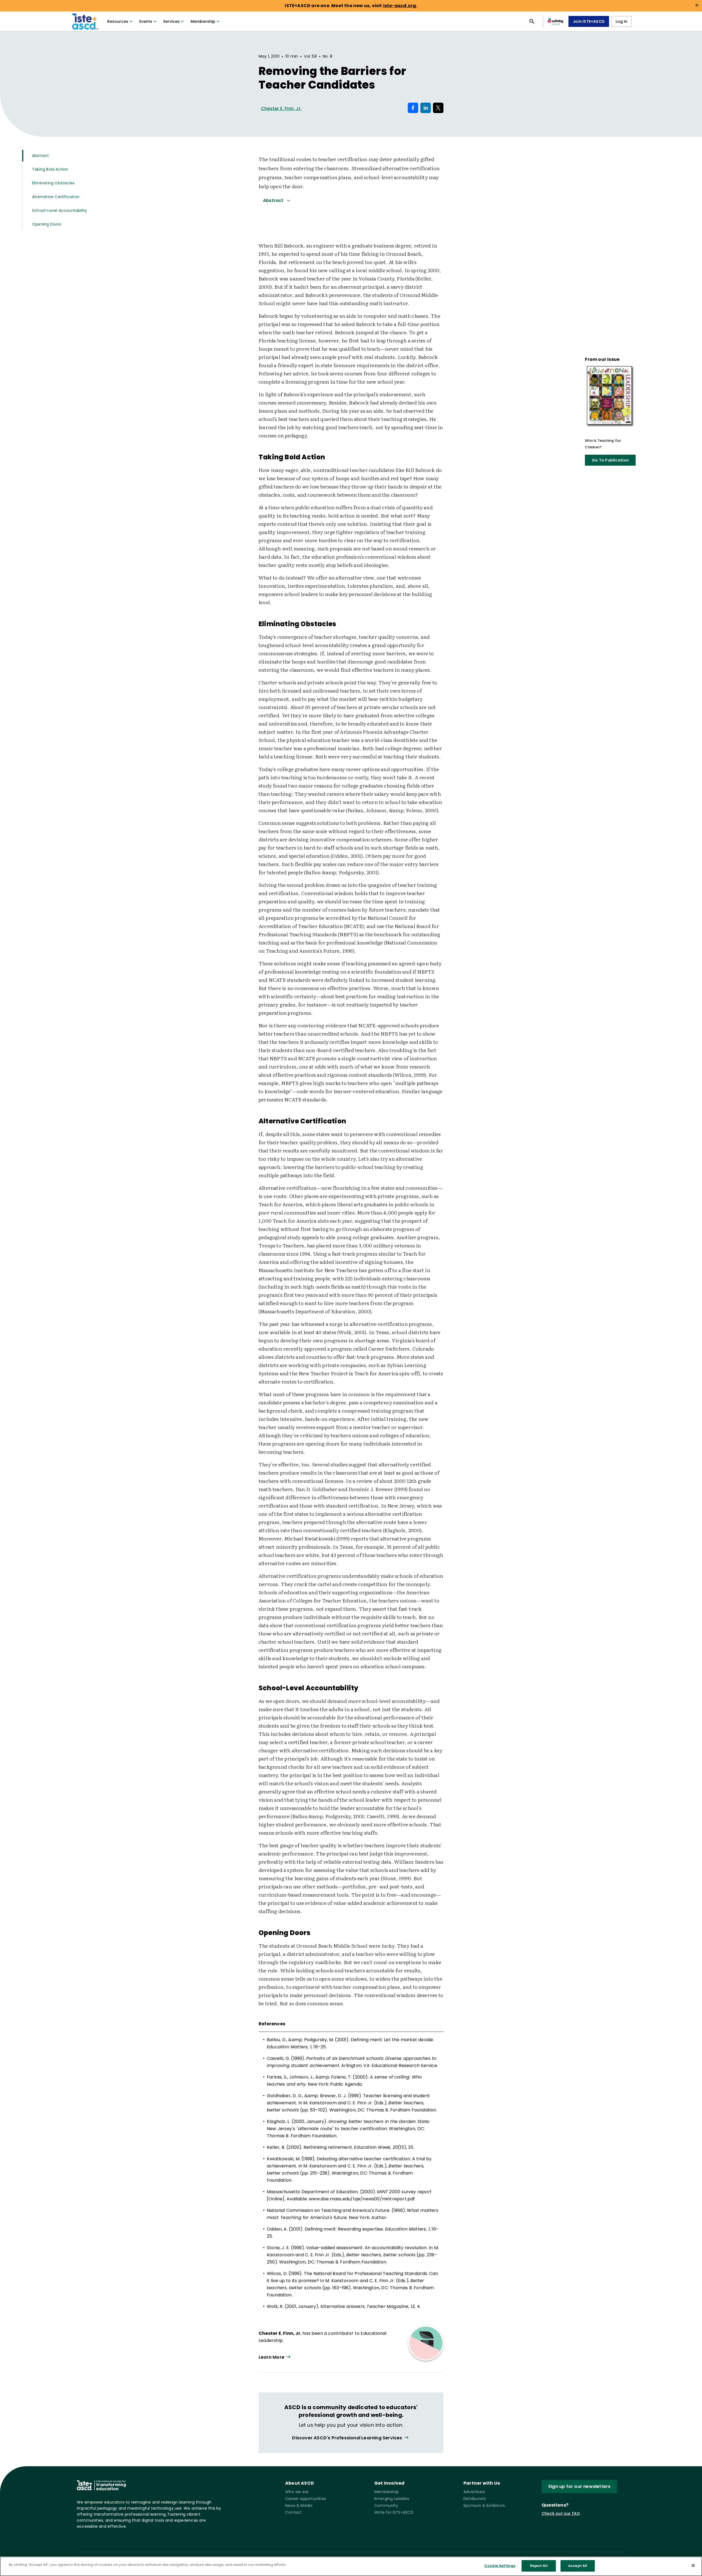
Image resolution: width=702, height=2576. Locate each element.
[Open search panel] (532, 21)
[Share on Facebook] (413, 108)
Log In (622, 21)
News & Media (299, 2505)
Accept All (578, 2566)
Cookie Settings (500, 2566)
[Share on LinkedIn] (426, 108)
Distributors (475, 2499)
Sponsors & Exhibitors (484, 2505)
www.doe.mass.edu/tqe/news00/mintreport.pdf (362, 2199)
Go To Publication (610, 460)
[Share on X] (438, 108)
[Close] (693, 2565)
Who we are (297, 2492)
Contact (293, 2512)
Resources (118, 21)
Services (171, 21)
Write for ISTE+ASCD (394, 2512)
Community (386, 2505)
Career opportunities (306, 2499)
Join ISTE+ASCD (589, 21)
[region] (351, 2566)
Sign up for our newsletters (579, 2486)
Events (146, 21)
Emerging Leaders (392, 2499)
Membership (203, 21)
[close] (697, 5)
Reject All (539, 2566)
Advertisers (474, 2492)
